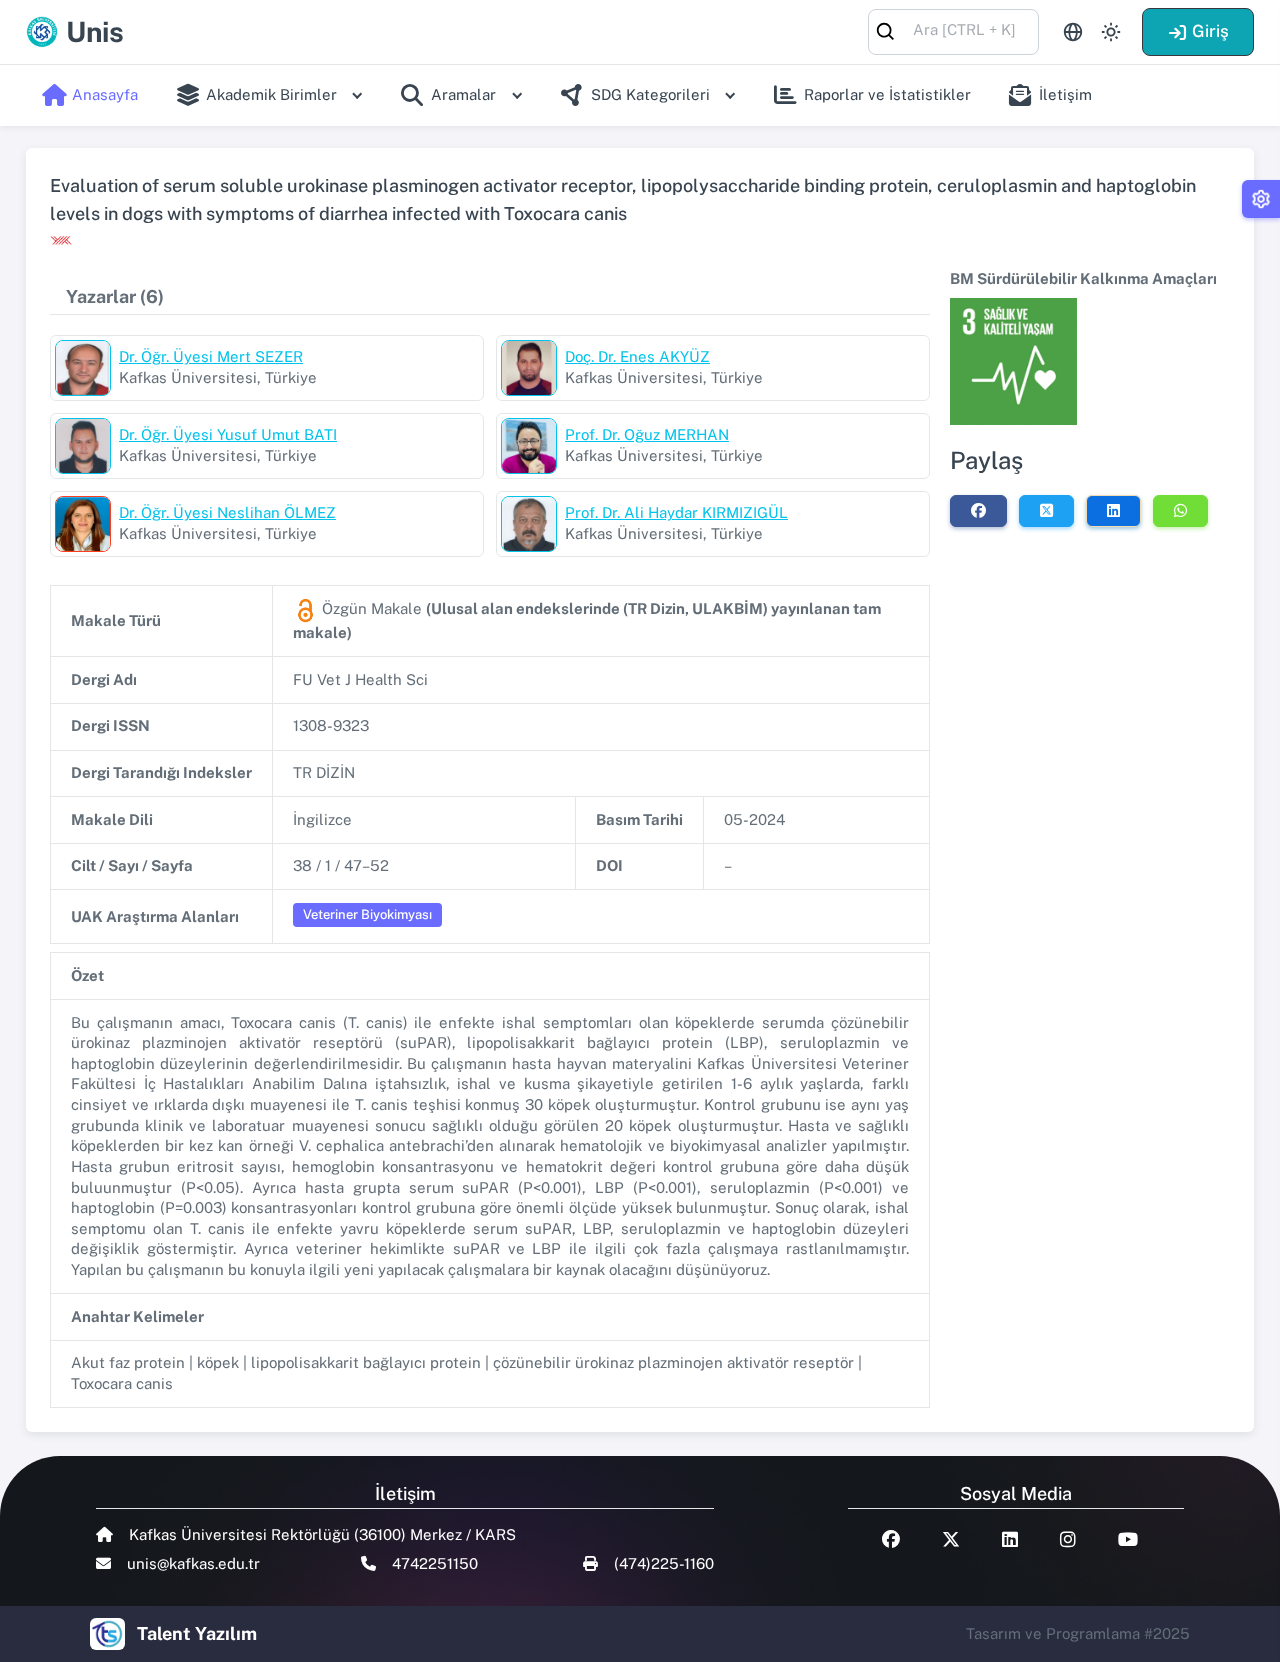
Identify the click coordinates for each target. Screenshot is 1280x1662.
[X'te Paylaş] (1046, 511)
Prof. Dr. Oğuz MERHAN (647, 434)
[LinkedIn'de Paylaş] (1113, 511)
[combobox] (953, 30)
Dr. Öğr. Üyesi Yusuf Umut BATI (228, 434)
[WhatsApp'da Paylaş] (1180, 511)
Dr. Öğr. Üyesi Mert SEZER (211, 356)
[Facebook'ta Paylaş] (978, 511)
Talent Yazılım (197, 1633)
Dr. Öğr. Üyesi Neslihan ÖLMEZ (227, 512)
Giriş (1210, 31)
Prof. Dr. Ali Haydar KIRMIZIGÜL (676, 512)
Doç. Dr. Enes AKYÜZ (637, 356)
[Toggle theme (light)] (1111, 32)
